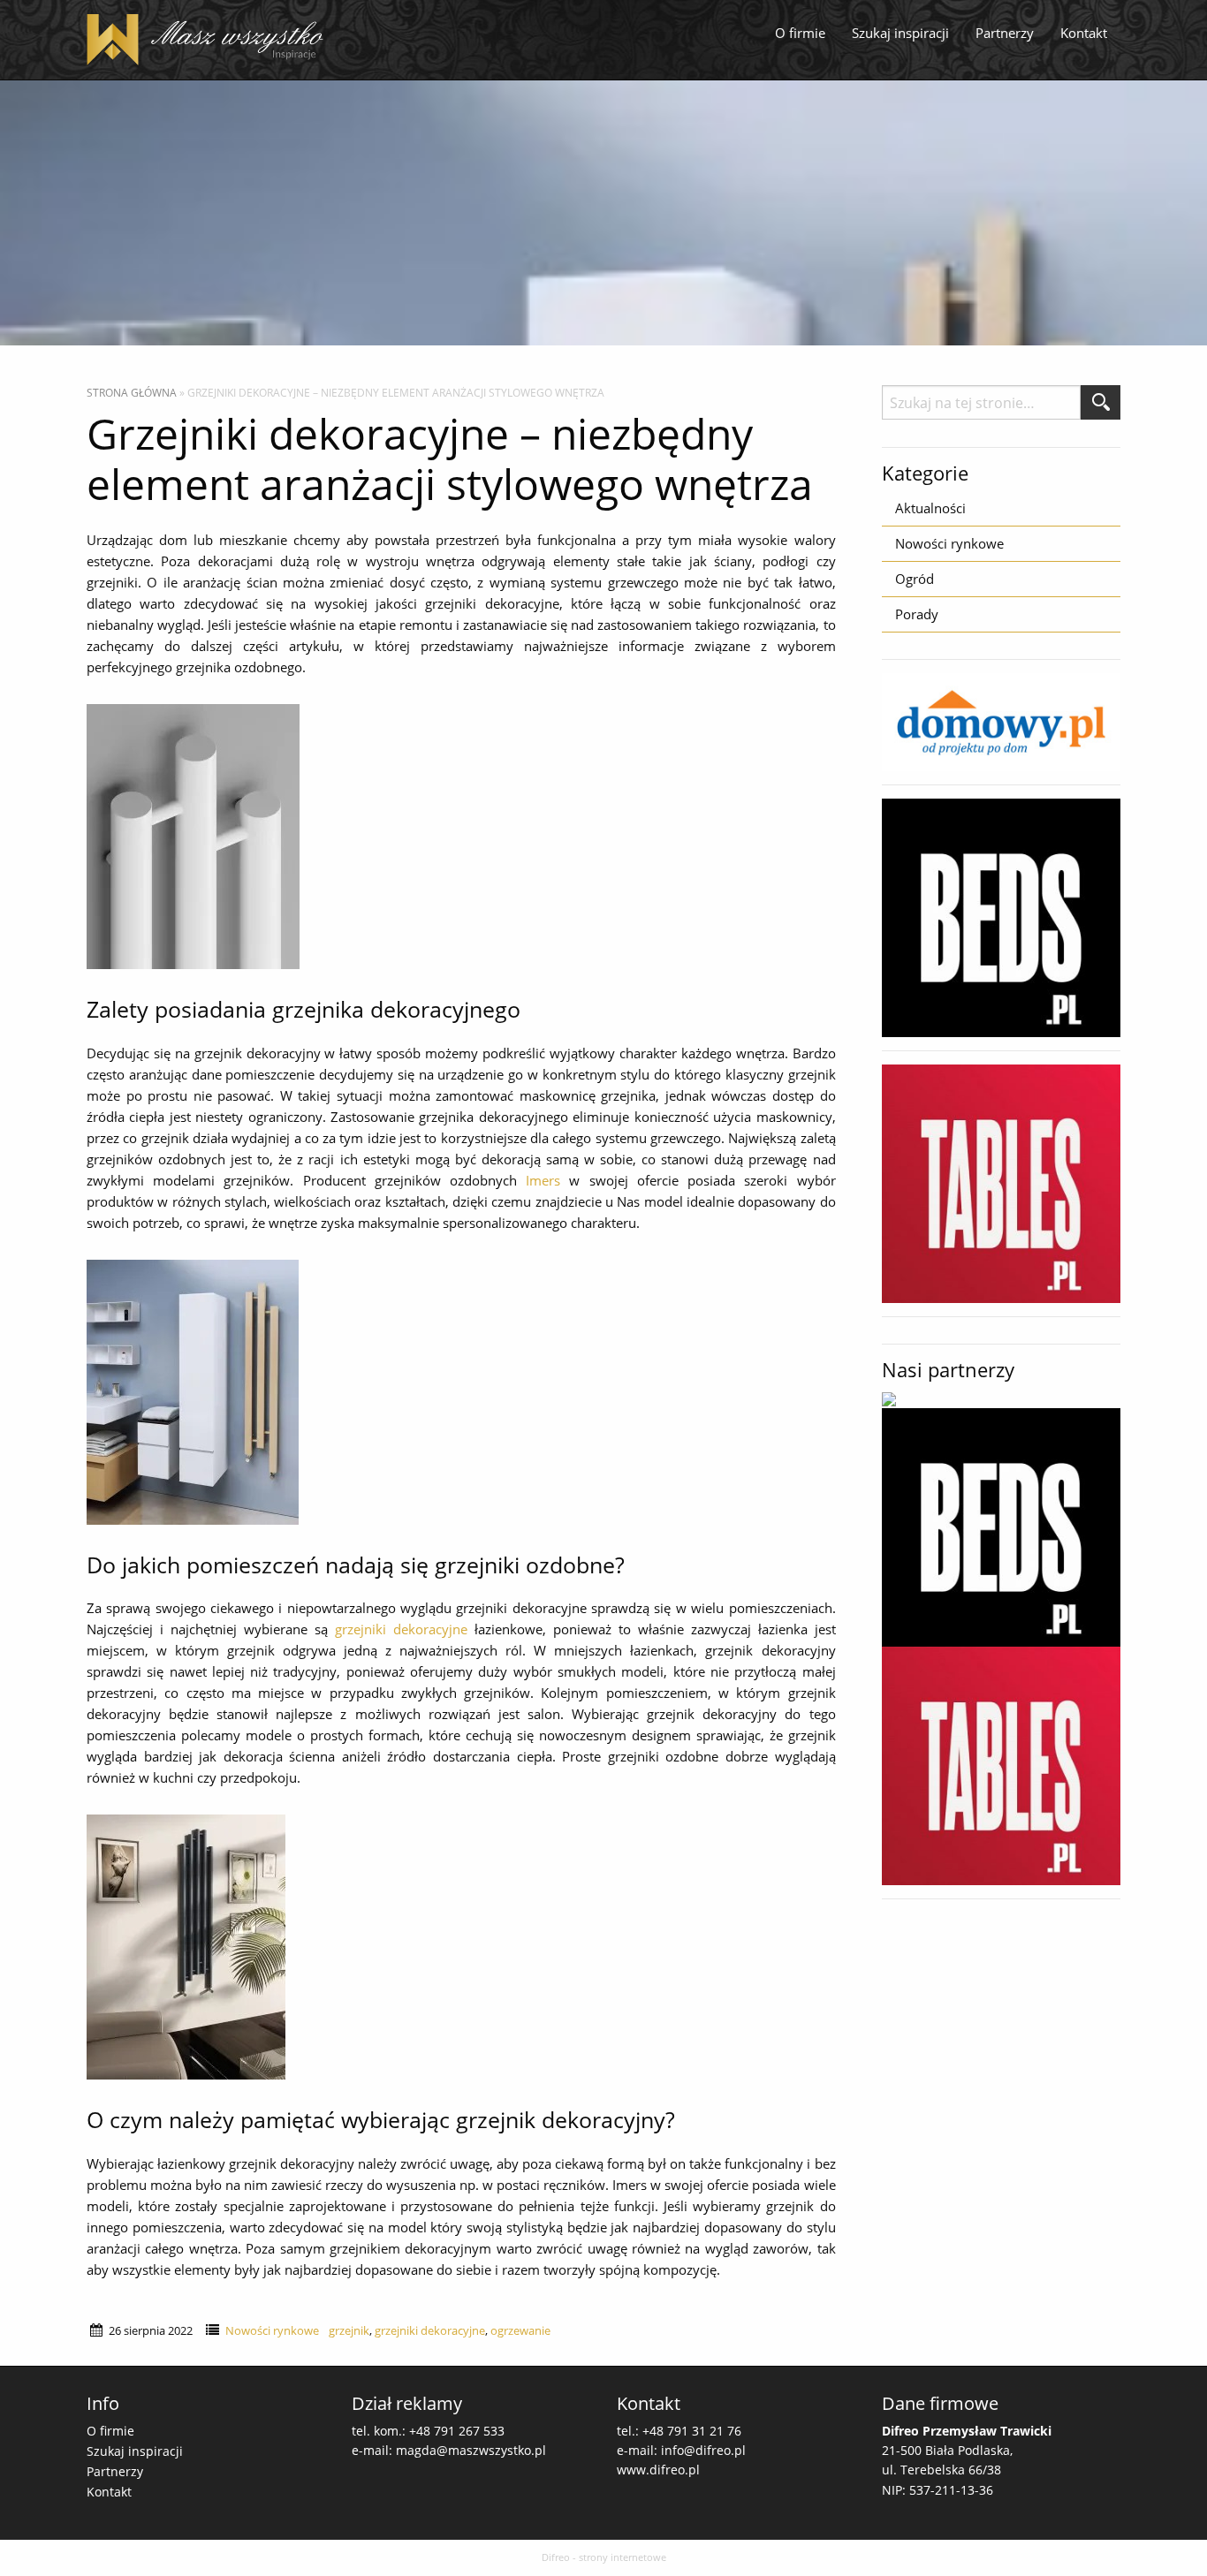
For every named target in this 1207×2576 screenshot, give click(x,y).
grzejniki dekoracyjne (401, 1629)
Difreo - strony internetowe (604, 2557)
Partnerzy (1005, 33)
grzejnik (349, 2330)
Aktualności (930, 508)
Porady (917, 614)
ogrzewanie (520, 2330)
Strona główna (132, 393)
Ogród (915, 579)
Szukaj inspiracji (900, 33)
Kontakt (1084, 33)
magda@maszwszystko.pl (471, 2450)
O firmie (800, 33)
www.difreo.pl (658, 2470)
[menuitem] (800, 34)
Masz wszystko (210, 40)
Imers (543, 1180)
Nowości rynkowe (272, 2330)
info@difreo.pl (703, 2450)
